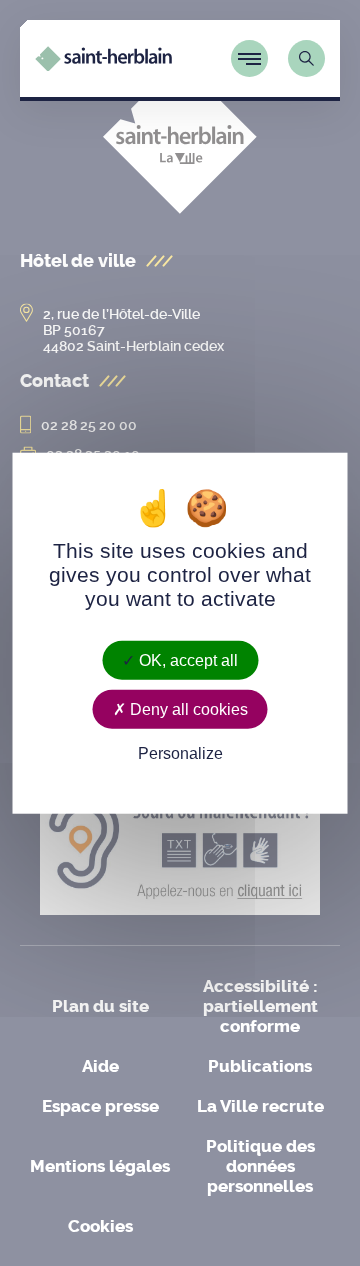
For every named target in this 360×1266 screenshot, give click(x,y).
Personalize (180, 753)
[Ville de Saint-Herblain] (103, 65)
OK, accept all (186, 660)
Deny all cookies (187, 709)
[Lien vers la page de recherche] (306, 58)
